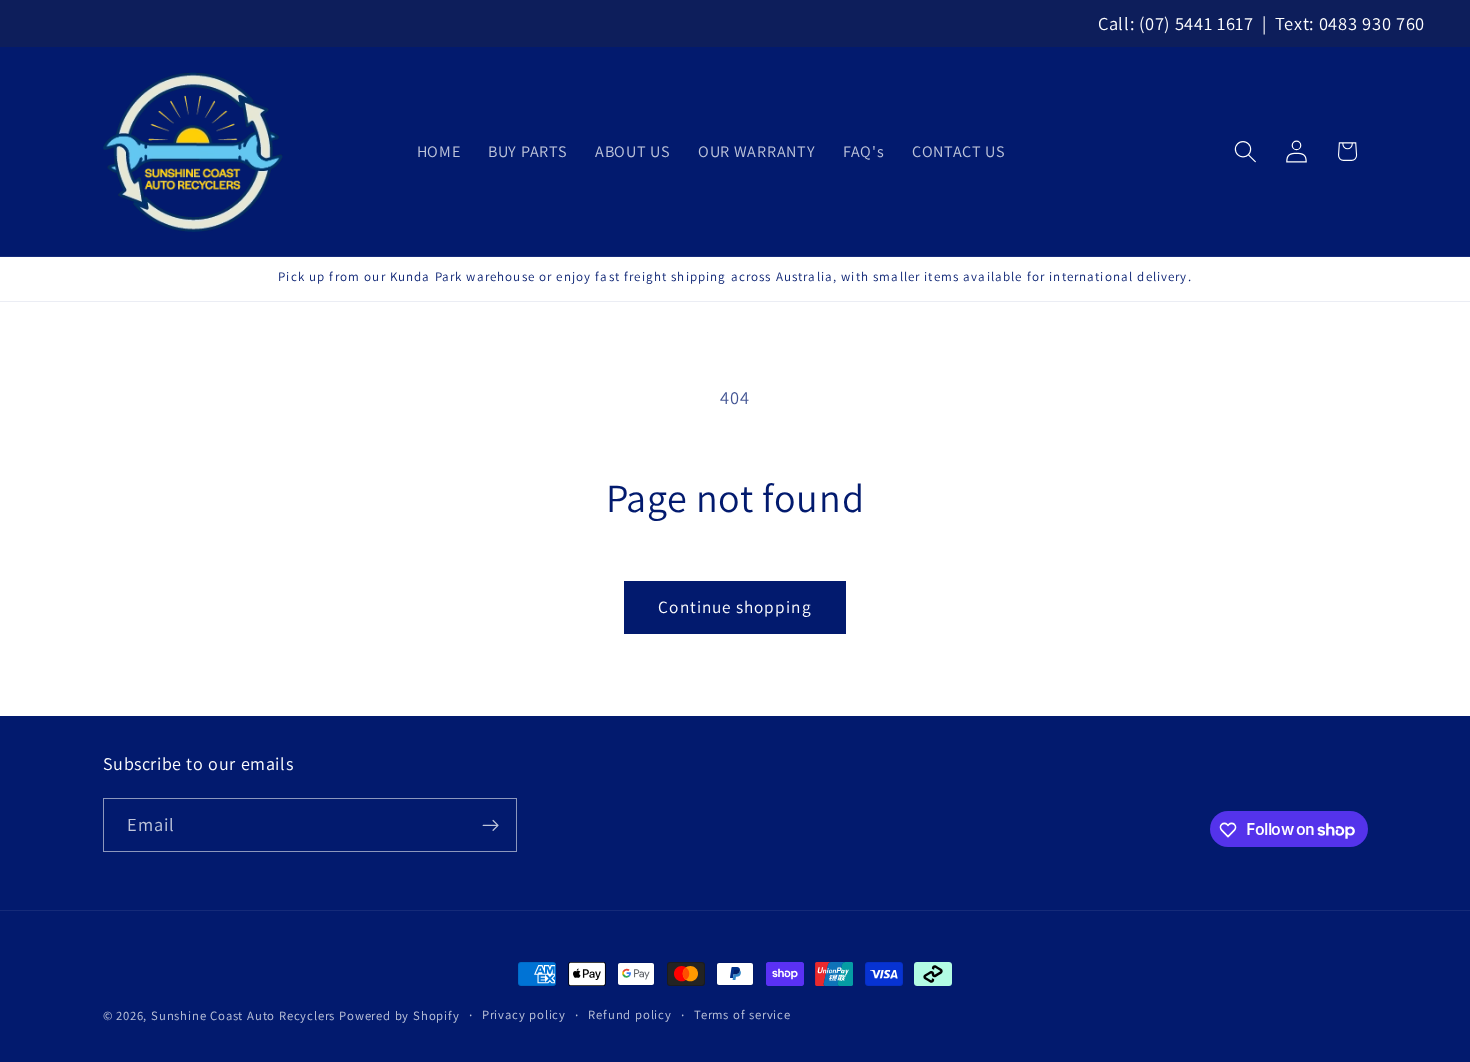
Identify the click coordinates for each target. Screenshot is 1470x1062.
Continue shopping (735, 606)
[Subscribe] (490, 825)
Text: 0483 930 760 (1350, 23)
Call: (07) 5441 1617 (1176, 23)
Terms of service (742, 1014)
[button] (1245, 151)
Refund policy (629, 1014)
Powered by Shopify (399, 1015)
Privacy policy (524, 1014)
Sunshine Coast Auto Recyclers (243, 1015)
